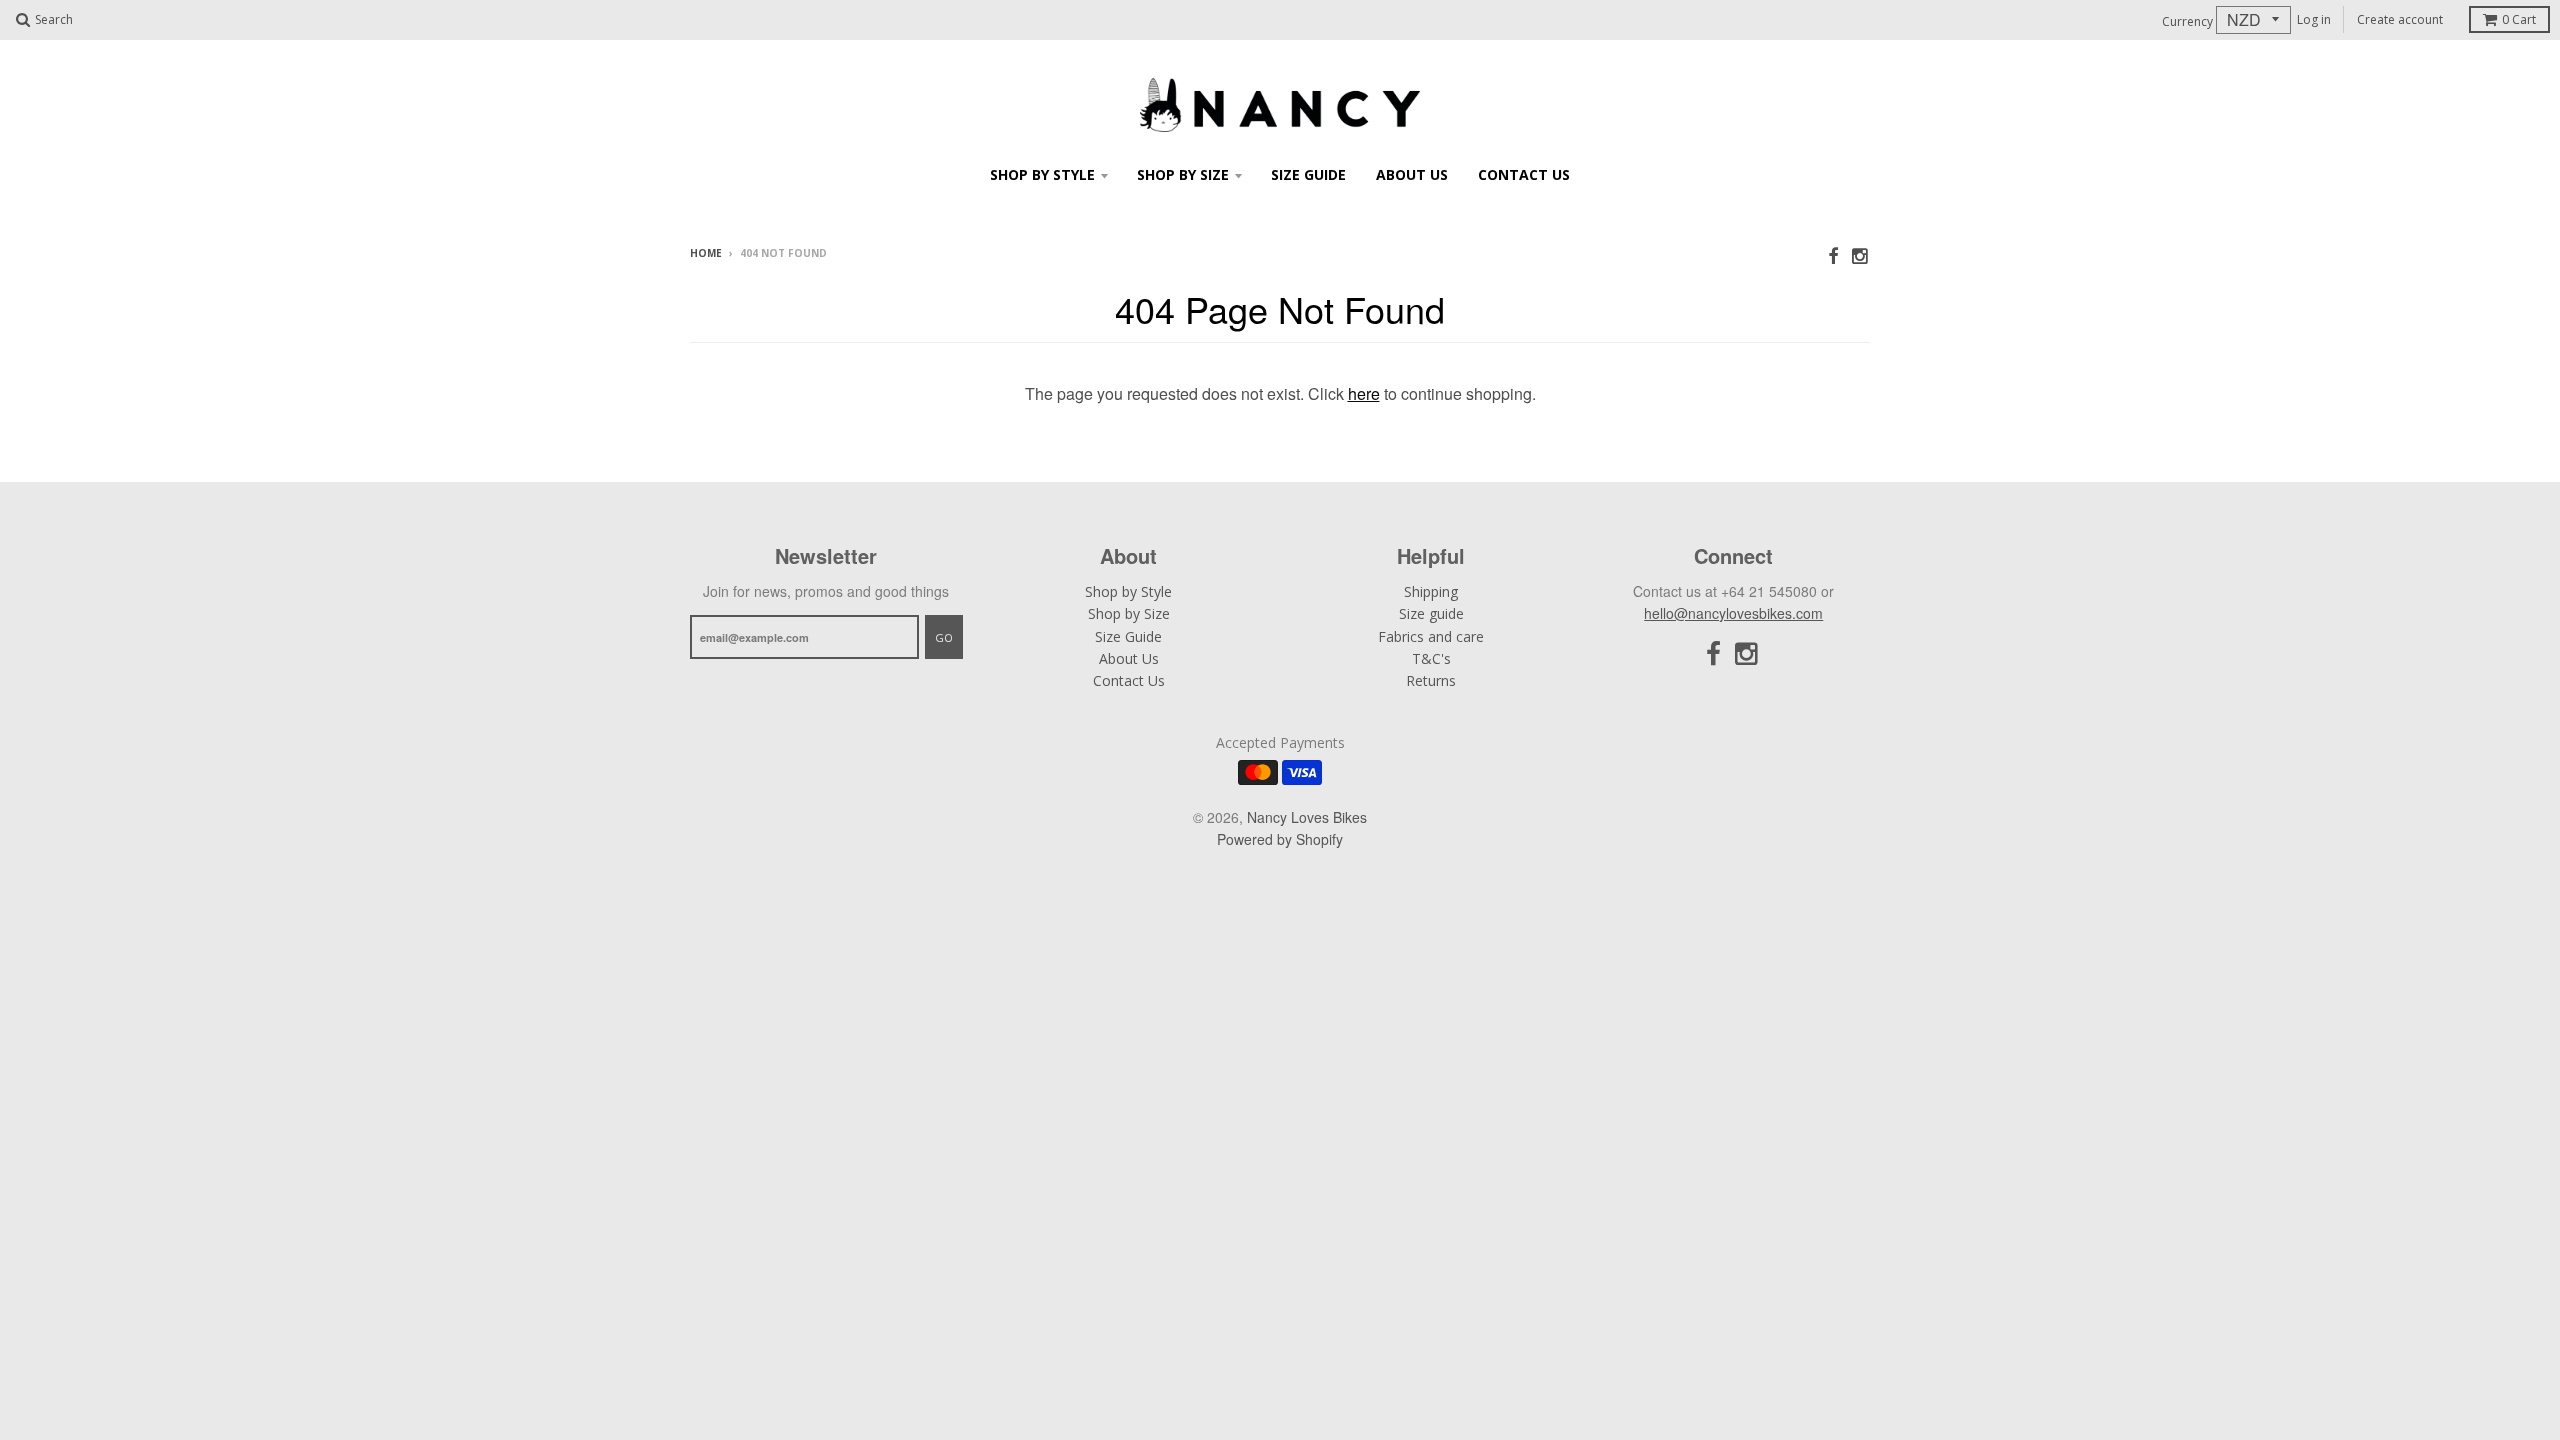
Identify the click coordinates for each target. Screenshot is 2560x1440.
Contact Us (1524, 174)
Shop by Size (1183, 174)
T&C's (1431, 658)
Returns (1431, 680)
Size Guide (1308, 174)
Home (706, 253)
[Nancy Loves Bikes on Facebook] (1833, 254)
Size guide (1431, 613)
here (1364, 393)
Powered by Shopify (1280, 839)
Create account (2400, 19)
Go (944, 637)
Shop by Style (1042, 174)
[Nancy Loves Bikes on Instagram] (1861, 254)
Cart (2519, 19)
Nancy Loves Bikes (1307, 817)
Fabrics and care (1431, 636)
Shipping (1431, 591)
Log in (2314, 19)
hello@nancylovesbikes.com (1733, 613)
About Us (1412, 174)
